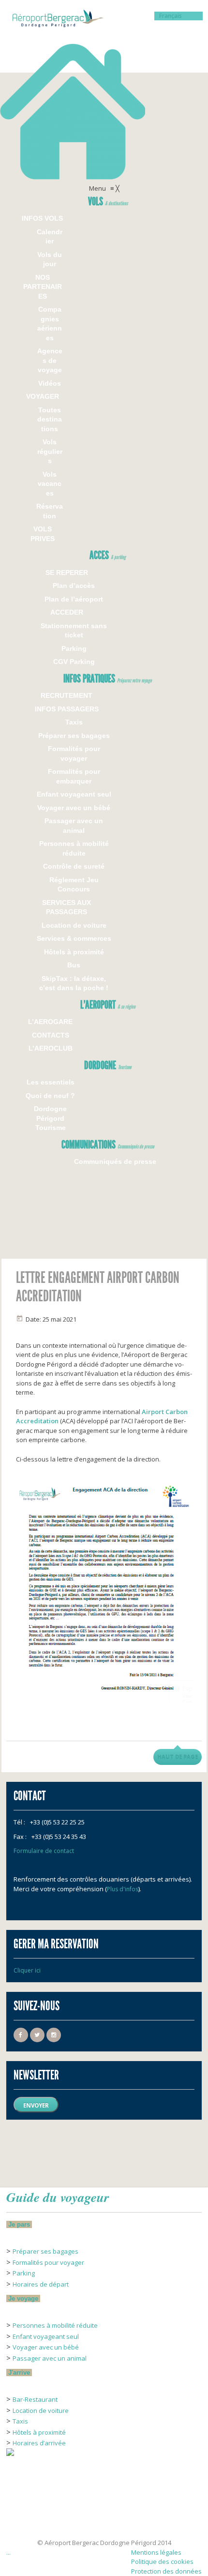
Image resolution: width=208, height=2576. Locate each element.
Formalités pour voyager (48, 2262)
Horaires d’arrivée (39, 2443)
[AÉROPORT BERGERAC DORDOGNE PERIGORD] (30, 2523)
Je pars (19, 2224)
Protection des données (166, 2571)
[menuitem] (108, 203)
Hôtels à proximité (39, 2432)
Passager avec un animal (50, 2358)
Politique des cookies (162, 2561)
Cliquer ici (27, 1970)
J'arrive (19, 2373)
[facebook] (21, 2035)
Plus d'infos (123, 1889)
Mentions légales (156, 2552)
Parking (24, 2273)
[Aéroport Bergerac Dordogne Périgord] (104, 92)
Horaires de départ (41, 2284)
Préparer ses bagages (45, 2251)
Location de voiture (41, 2410)
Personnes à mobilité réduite (55, 2325)
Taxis (20, 2421)
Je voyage (23, 2298)
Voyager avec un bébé (46, 2347)
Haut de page (178, 1757)
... (8, 2552)
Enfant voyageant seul (46, 2336)
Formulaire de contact (44, 1851)
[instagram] (54, 2035)
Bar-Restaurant (35, 2399)
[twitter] (37, 2035)
